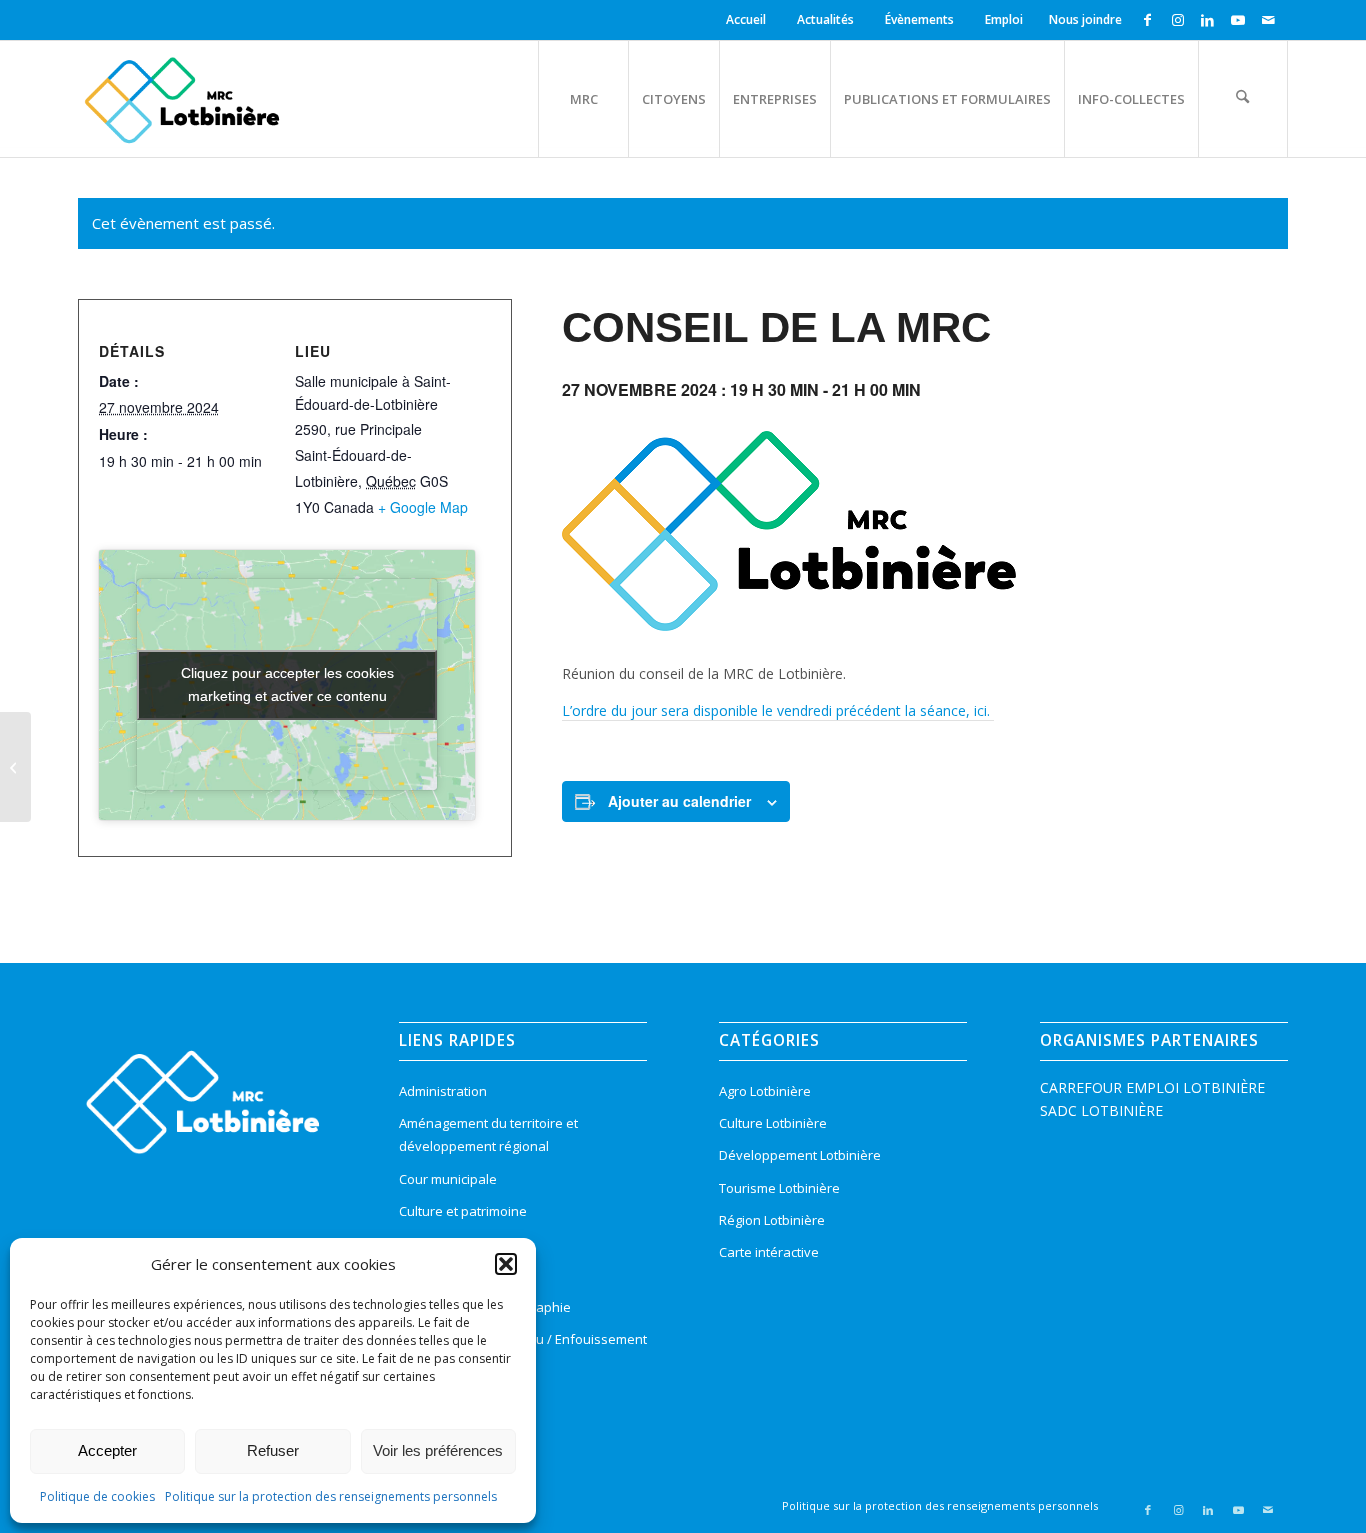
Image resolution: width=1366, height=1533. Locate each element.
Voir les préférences (438, 1450)
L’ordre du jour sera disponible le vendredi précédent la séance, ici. (778, 710)
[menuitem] (749, 20)
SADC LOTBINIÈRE (1101, 1110)
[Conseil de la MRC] (15, 767)
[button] (506, 1264)
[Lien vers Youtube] (1237, 20)
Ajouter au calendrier (679, 801)
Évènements (919, 19)
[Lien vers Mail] (1268, 20)
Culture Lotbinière (773, 1123)
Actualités (825, 19)
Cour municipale (448, 1179)
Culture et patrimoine (463, 1211)
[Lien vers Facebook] (1147, 20)
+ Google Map (423, 507)
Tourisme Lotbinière (779, 1188)
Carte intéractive (769, 1252)
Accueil (746, 19)
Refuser (273, 1450)
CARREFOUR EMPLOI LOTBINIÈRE (1152, 1087)
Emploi (1004, 19)
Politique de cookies (97, 1496)
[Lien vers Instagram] (1177, 20)
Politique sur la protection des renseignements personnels (331, 1496)
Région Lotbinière (772, 1220)
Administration (443, 1091)
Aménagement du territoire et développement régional (488, 1134)
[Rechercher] (1243, 99)
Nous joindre (1085, 19)
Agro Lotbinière (765, 1091)
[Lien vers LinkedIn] (1207, 20)
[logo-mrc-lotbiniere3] (181, 99)
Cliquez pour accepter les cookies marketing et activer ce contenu (287, 684)
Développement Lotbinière (800, 1155)
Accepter (107, 1450)
